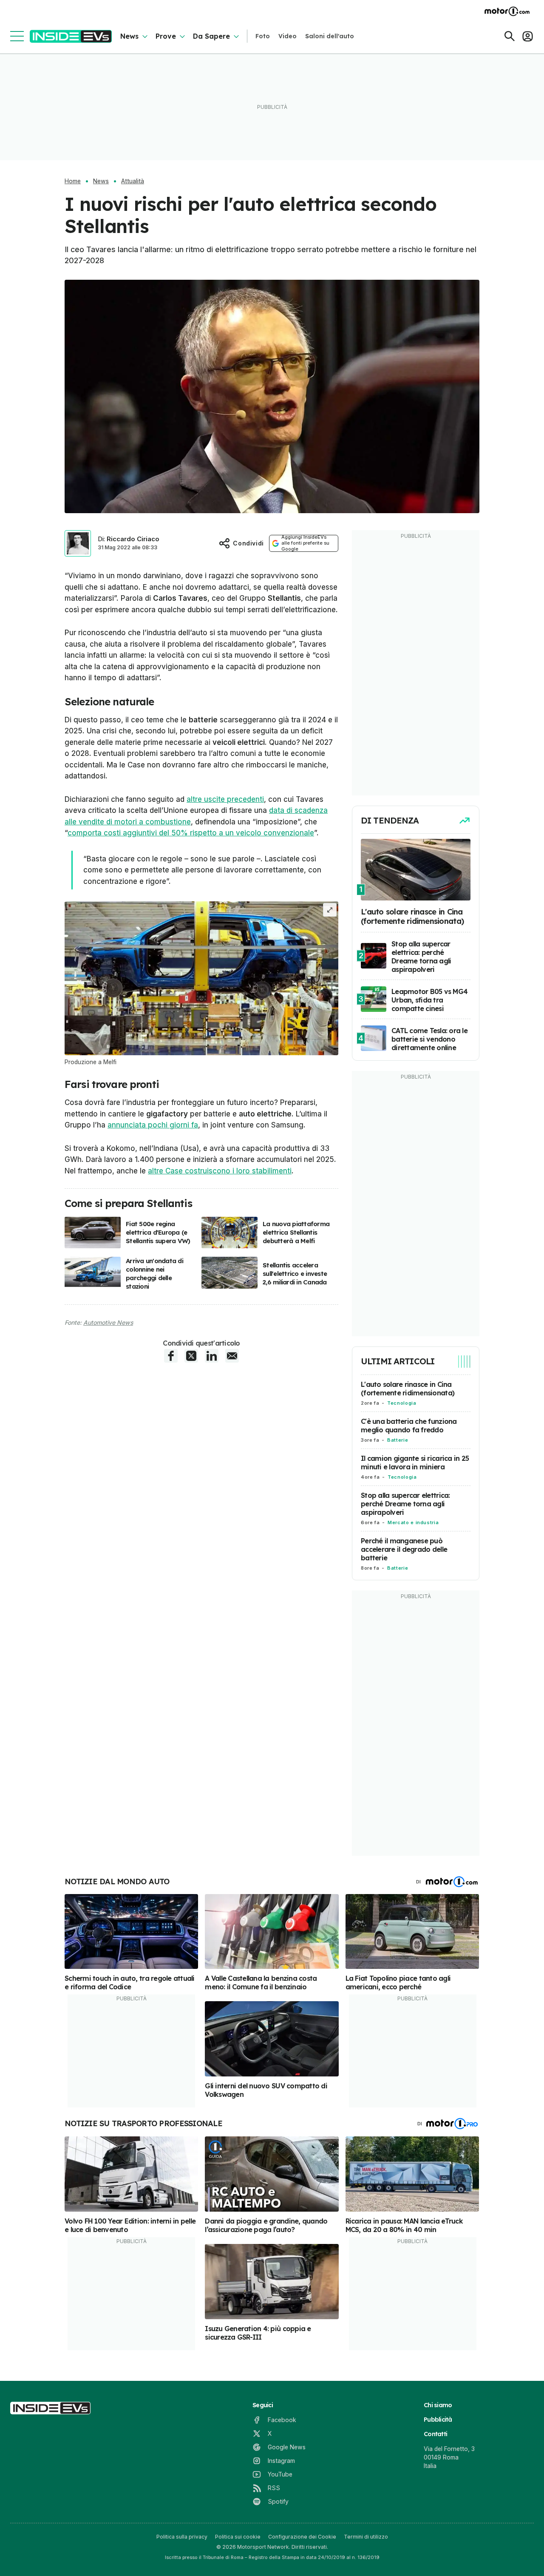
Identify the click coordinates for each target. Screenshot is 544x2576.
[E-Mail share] (232, 1356)
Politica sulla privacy (182, 2537)
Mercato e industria (413, 1522)
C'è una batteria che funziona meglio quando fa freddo (409, 1426)
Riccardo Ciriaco (133, 539)
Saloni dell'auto (330, 36)
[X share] (191, 1356)
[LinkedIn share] (212, 1356)
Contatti (435, 2434)
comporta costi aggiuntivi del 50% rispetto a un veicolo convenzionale (191, 833)
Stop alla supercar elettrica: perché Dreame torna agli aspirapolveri (405, 1504)
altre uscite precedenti (225, 799)
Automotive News (108, 1322)
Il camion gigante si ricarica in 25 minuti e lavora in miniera (415, 1463)
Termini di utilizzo (366, 2537)
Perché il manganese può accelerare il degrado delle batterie (404, 1549)
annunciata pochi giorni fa (153, 1125)
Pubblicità (438, 2420)
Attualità (133, 181)
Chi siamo (438, 2405)
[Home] (71, 36)
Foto (263, 36)
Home (73, 181)
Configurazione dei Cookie (302, 2537)
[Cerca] (510, 36)
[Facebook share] (171, 1356)
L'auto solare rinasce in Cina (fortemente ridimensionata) (408, 1389)
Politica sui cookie (238, 2537)
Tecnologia (402, 1403)
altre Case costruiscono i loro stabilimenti (220, 1171)
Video (288, 36)
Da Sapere (211, 36)
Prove (166, 36)
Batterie (398, 1440)
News (129, 36)
